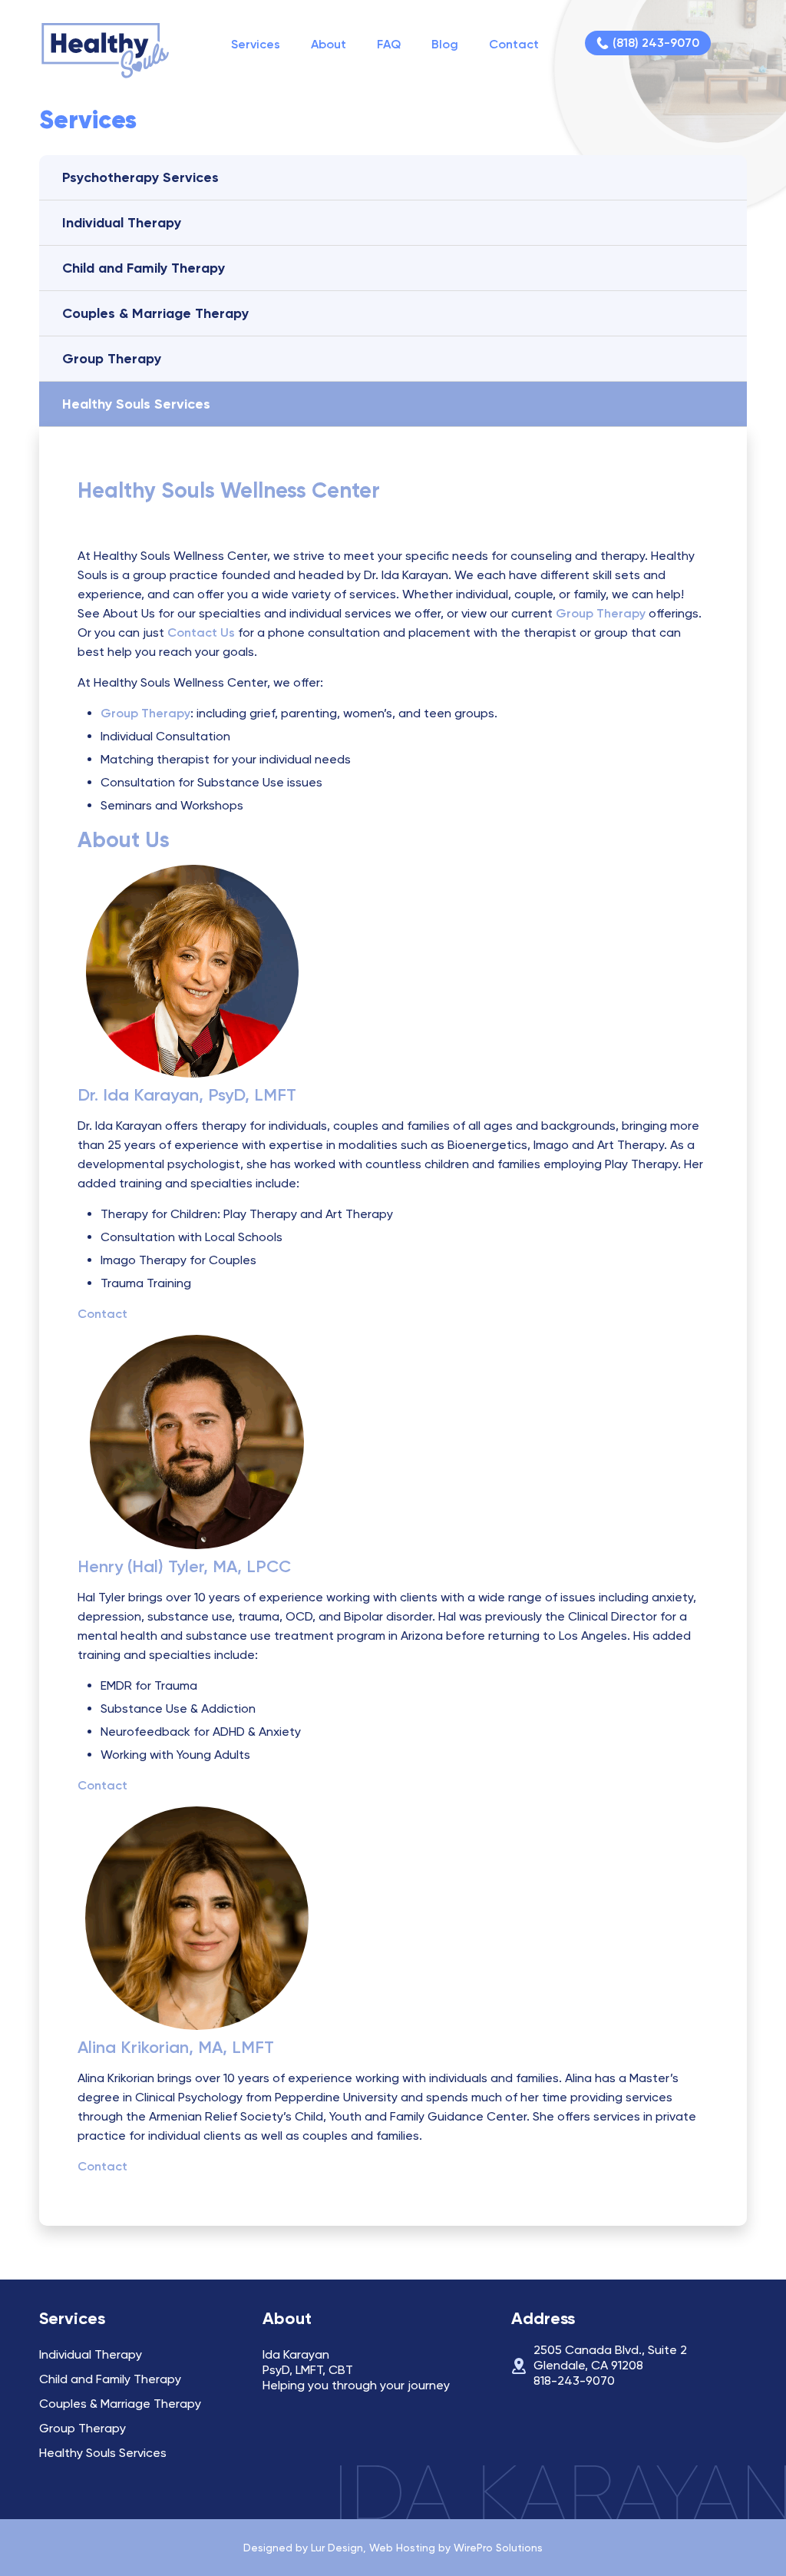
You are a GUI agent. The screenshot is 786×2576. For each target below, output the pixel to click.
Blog (445, 44)
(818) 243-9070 (656, 43)
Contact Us (201, 632)
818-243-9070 (574, 2381)
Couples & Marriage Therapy (155, 313)
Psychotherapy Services (140, 177)
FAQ (389, 44)
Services (256, 44)
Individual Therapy (122, 223)
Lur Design (337, 2548)
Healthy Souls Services (136, 404)
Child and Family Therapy (144, 268)
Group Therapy (112, 359)
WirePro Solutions (498, 2548)
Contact (514, 44)
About (329, 44)
